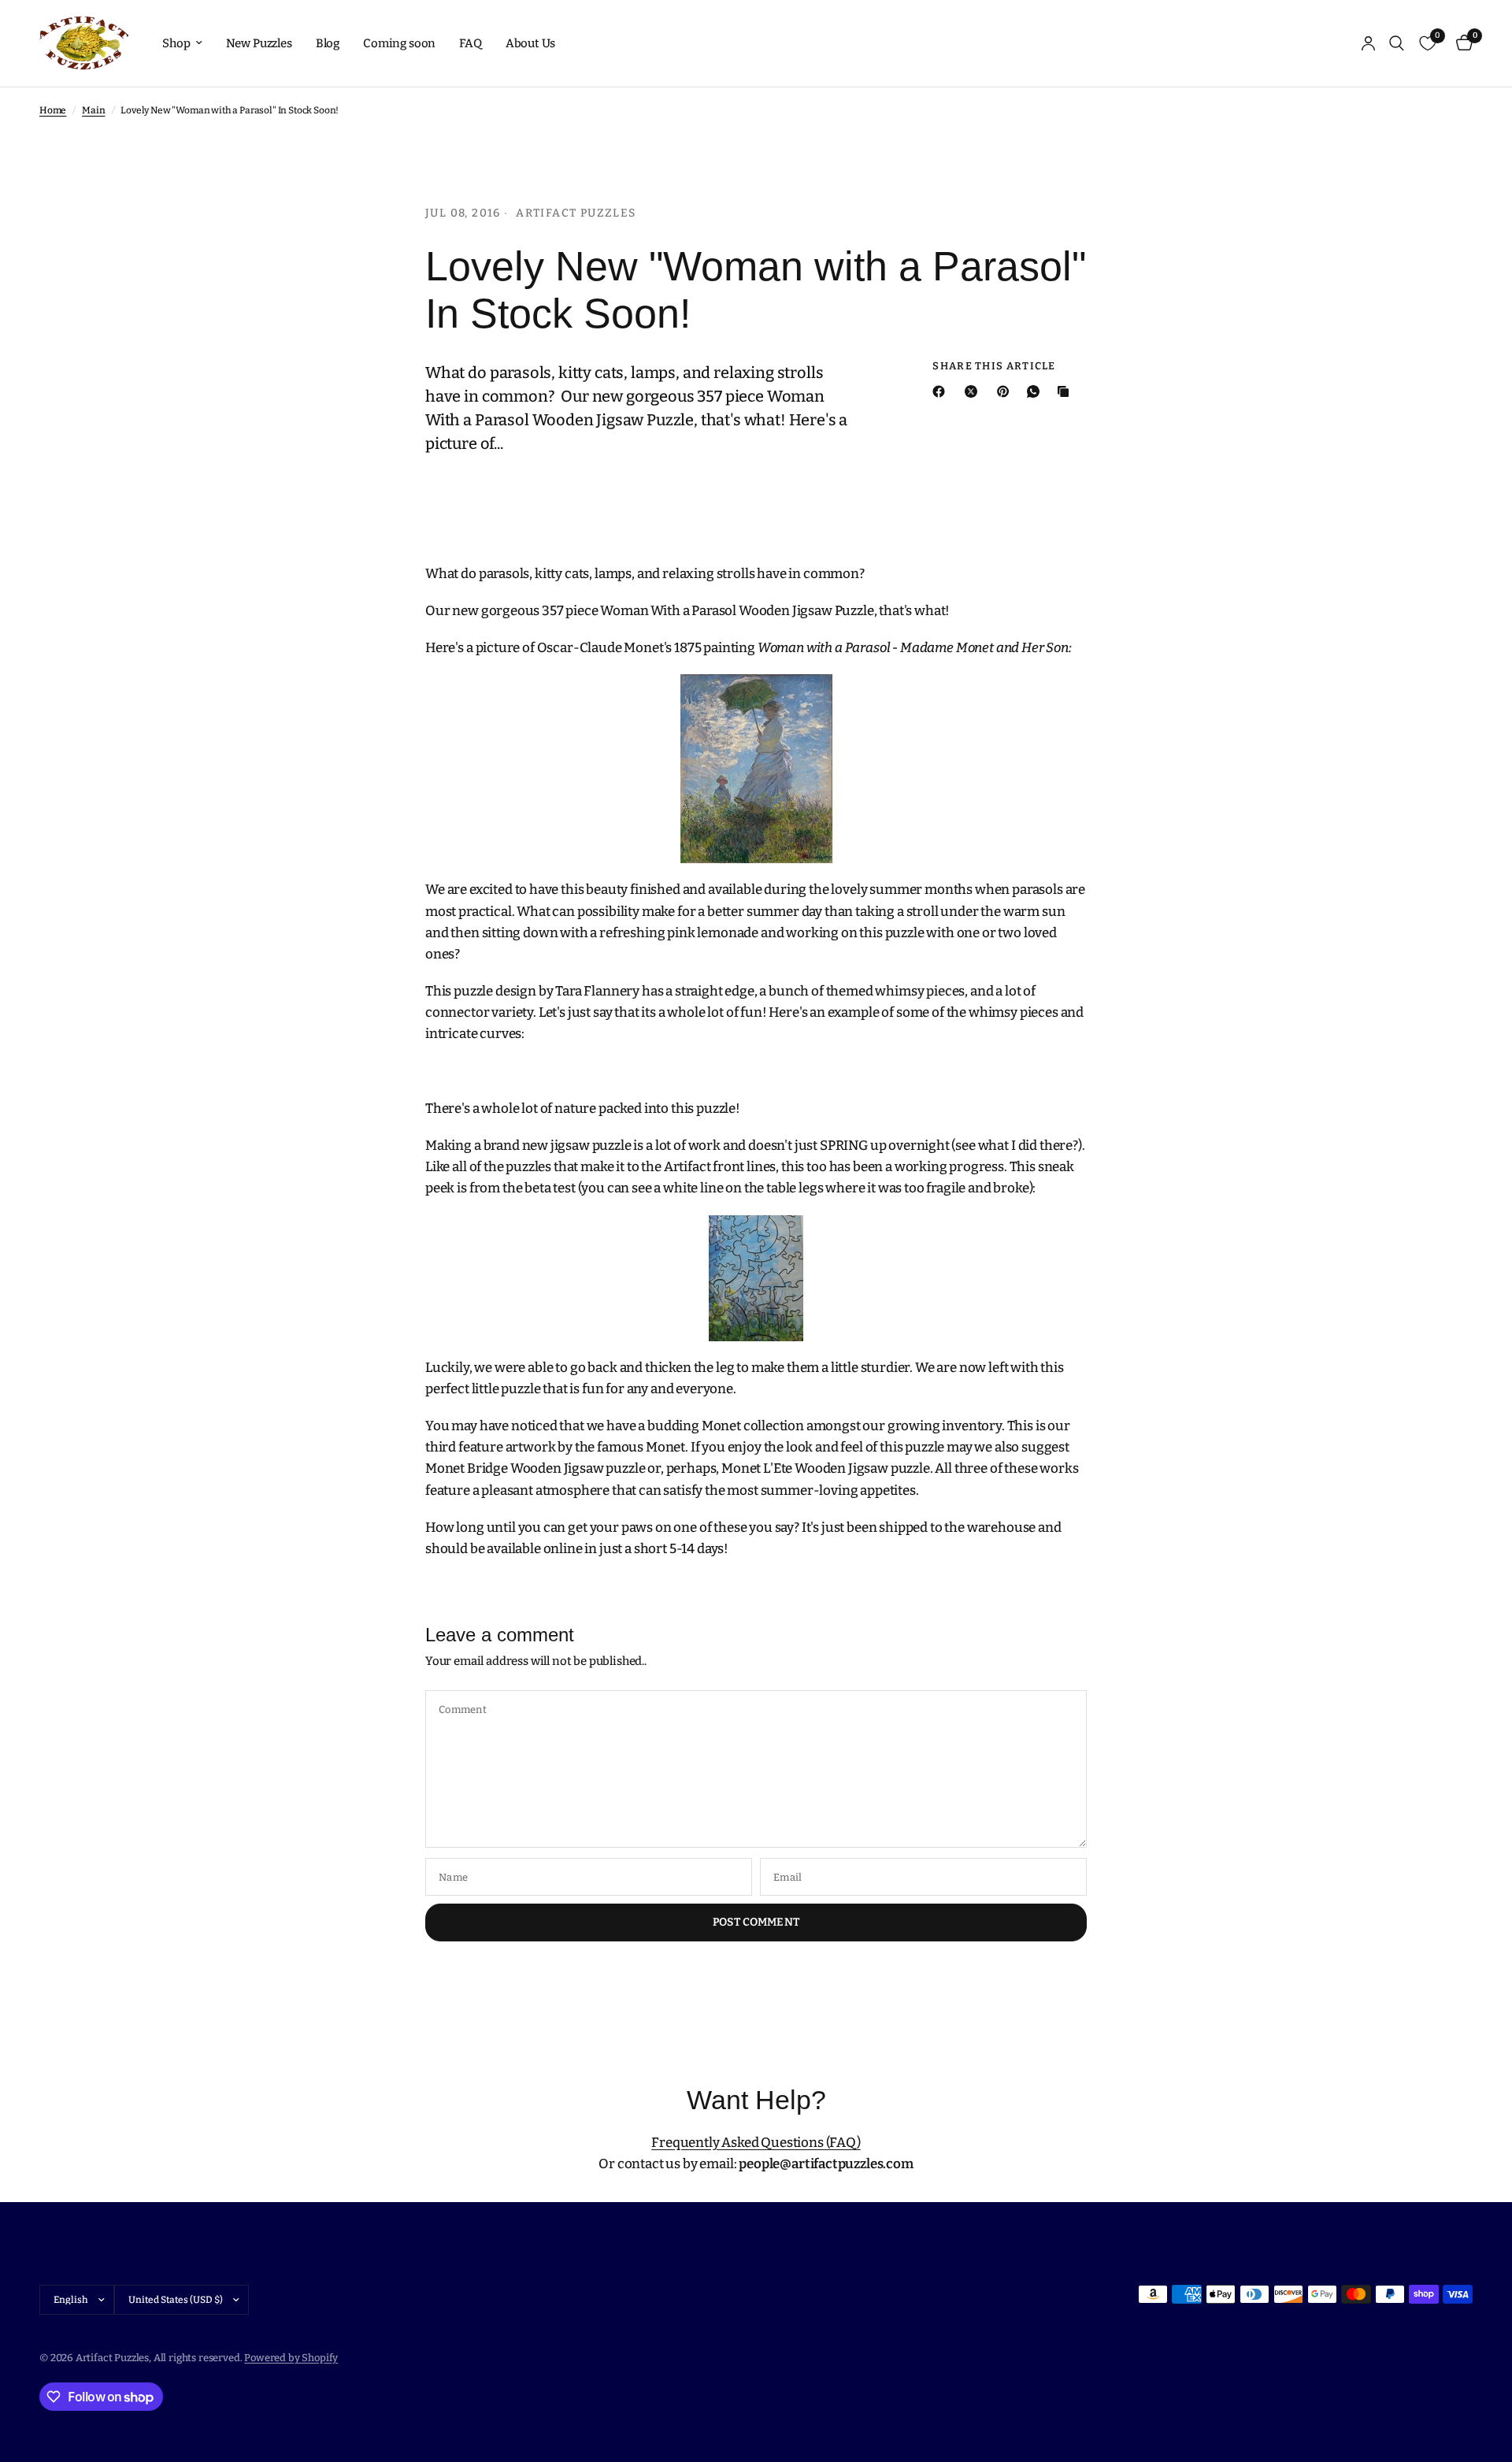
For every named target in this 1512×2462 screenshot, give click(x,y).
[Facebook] (942, 391)
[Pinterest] (1006, 391)
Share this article (994, 366)
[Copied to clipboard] (1066, 391)
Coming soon (399, 43)
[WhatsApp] (1036, 391)
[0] (1460, 43)
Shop (176, 43)
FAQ (471, 43)
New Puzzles (259, 43)
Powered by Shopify (291, 2358)
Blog (328, 43)
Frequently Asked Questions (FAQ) (756, 2143)
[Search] (1397, 43)
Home (53, 110)
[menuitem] (182, 43)
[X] (974, 391)
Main (93, 110)
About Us (531, 43)
